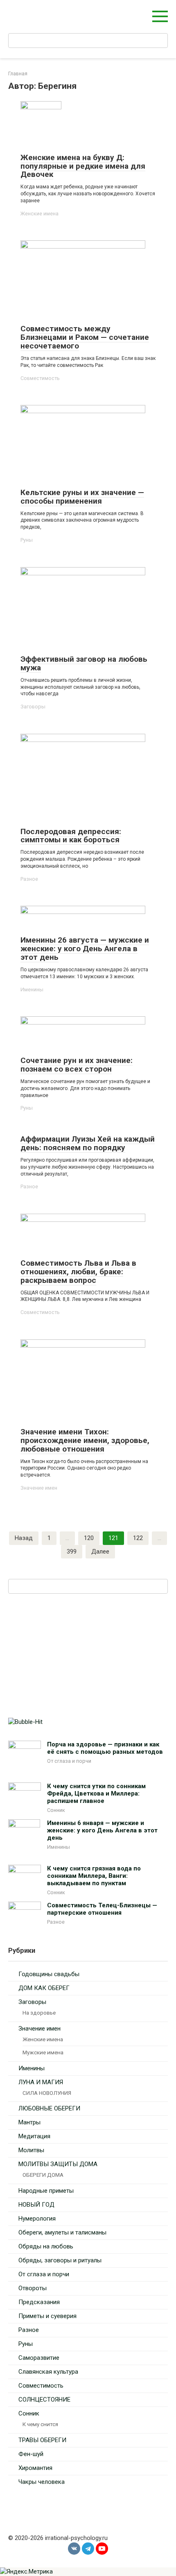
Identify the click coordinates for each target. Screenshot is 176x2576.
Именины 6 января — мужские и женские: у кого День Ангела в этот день (102, 1830)
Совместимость (40, 378)
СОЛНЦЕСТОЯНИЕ (44, 2400)
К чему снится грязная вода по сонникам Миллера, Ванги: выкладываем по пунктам (94, 1876)
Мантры (29, 2122)
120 (89, 1538)
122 (138, 1538)
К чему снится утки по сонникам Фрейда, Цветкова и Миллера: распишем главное (96, 1793)
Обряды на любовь (46, 2246)
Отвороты (33, 2288)
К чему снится (40, 2424)
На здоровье (39, 2013)
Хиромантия (35, 2468)
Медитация (34, 2136)
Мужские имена (43, 2052)
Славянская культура (48, 2372)
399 (72, 1551)
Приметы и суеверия (47, 2316)
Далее (100, 1551)
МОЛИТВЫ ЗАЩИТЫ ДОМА (58, 2164)
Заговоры (33, 707)
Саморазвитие (39, 2358)
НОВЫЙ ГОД (36, 2205)
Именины (32, 989)
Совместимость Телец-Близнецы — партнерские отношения (102, 1909)
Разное (29, 879)
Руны (27, 540)
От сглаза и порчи (69, 1761)
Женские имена (39, 214)
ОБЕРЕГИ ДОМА (43, 2175)
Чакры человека (42, 2482)
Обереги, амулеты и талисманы (62, 2232)
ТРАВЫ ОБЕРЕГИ (42, 2440)
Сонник (56, 1810)
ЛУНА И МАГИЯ (41, 2082)
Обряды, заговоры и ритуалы (60, 2260)
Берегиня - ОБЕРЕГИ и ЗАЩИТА (63, 12)
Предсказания (39, 2302)
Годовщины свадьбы (49, 1974)
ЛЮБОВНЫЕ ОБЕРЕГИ (49, 2108)
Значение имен (39, 1488)
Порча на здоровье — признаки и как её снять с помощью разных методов (105, 1748)
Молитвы (31, 2150)
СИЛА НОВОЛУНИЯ (47, 2093)
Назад (24, 1538)
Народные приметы (46, 2191)
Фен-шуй (31, 2454)
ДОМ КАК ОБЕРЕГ (44, 1988)
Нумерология (37, 2219)
